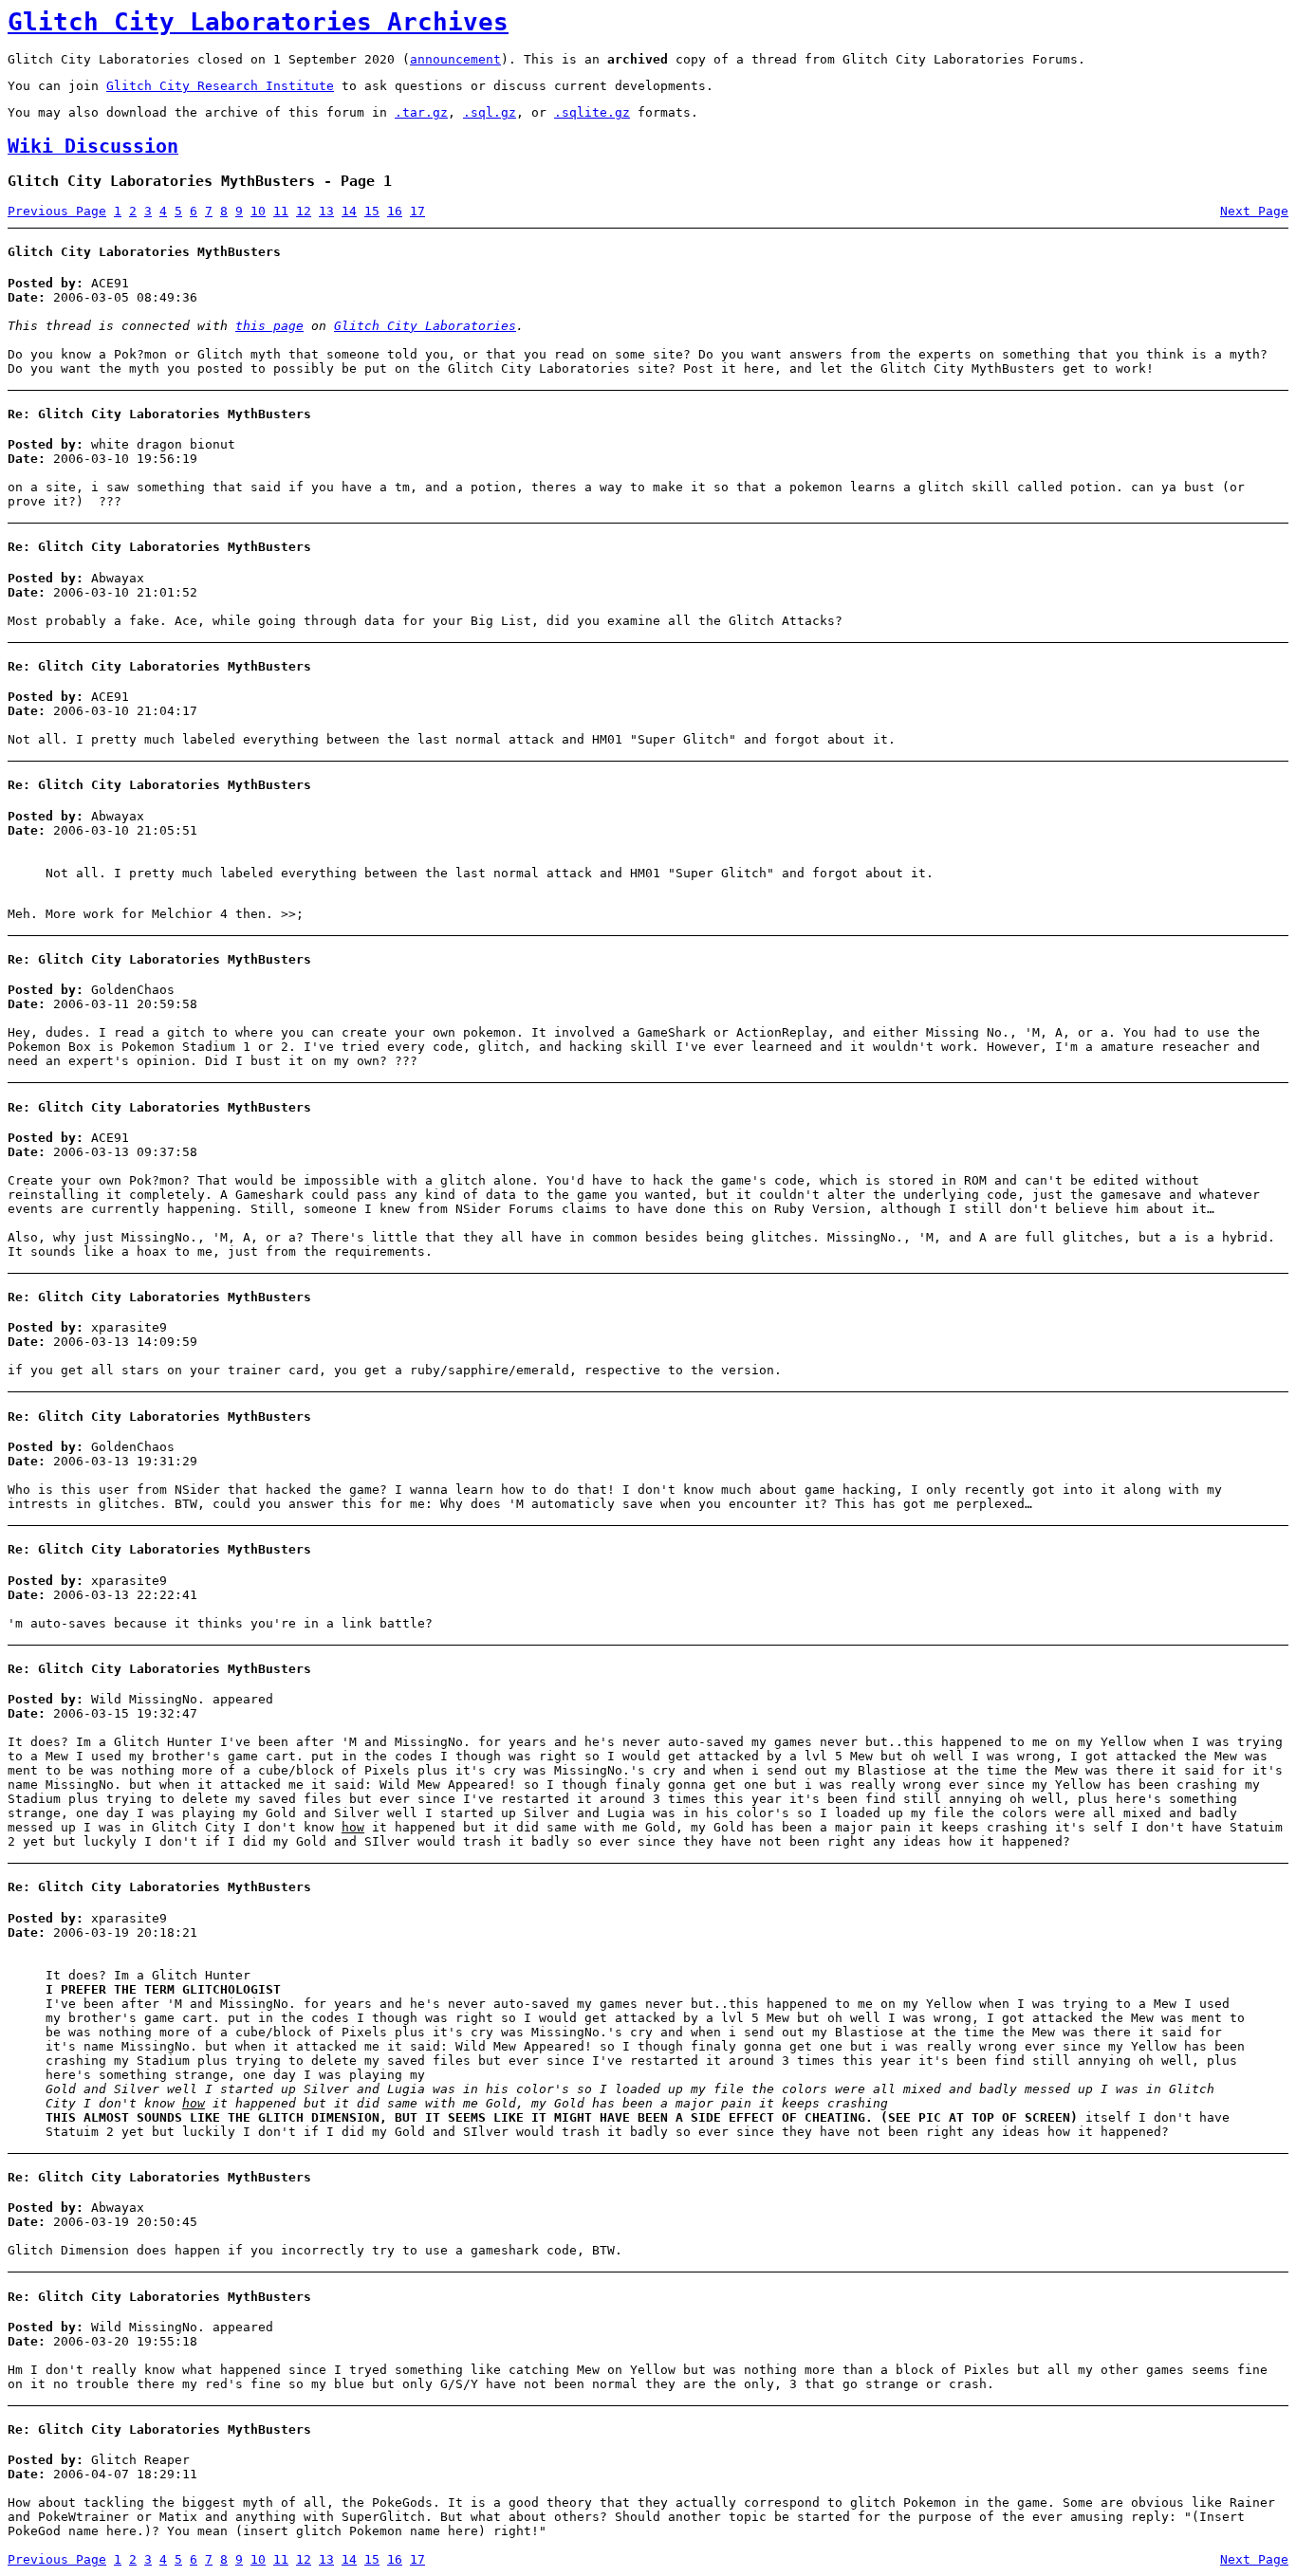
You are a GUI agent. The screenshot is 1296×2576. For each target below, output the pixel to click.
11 (281, 211)
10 (258, 211)
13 (326, 211)
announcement (455, 59)
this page (269, 326)
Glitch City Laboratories (425, 326)
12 (304, 211)
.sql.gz (490, 112)
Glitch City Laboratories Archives (258, 22)
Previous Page (57, 211)
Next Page (1254, 211)
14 (349, 211)
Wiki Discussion (93, 147)
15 (372, 211)
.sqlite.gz (592, 112)
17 (417, 211)
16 (395, 211)
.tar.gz (421, 112)
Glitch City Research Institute (220, 86)
